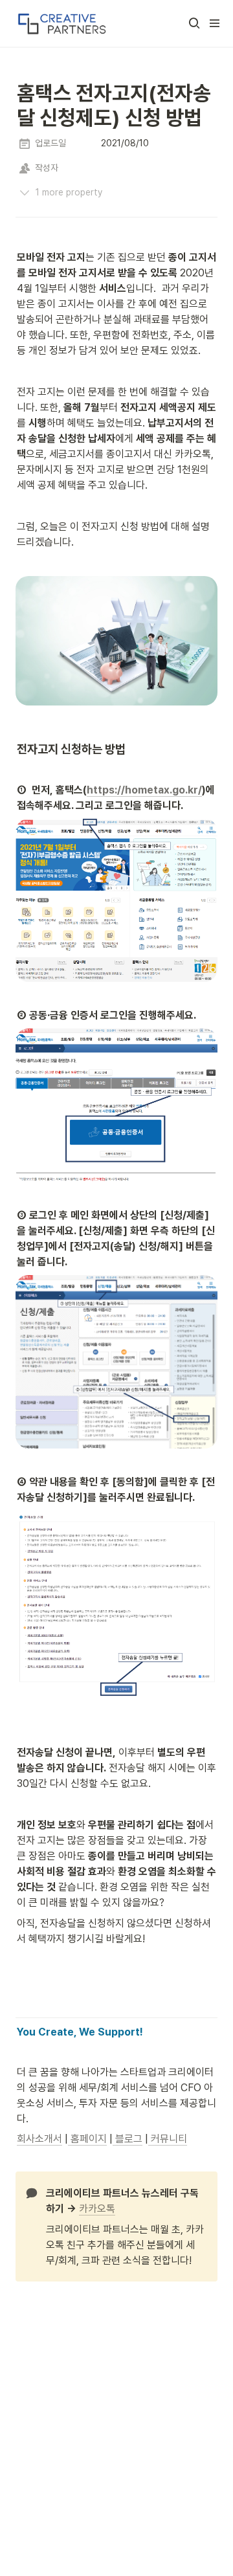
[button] (194, 23)
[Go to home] (61, 23)
